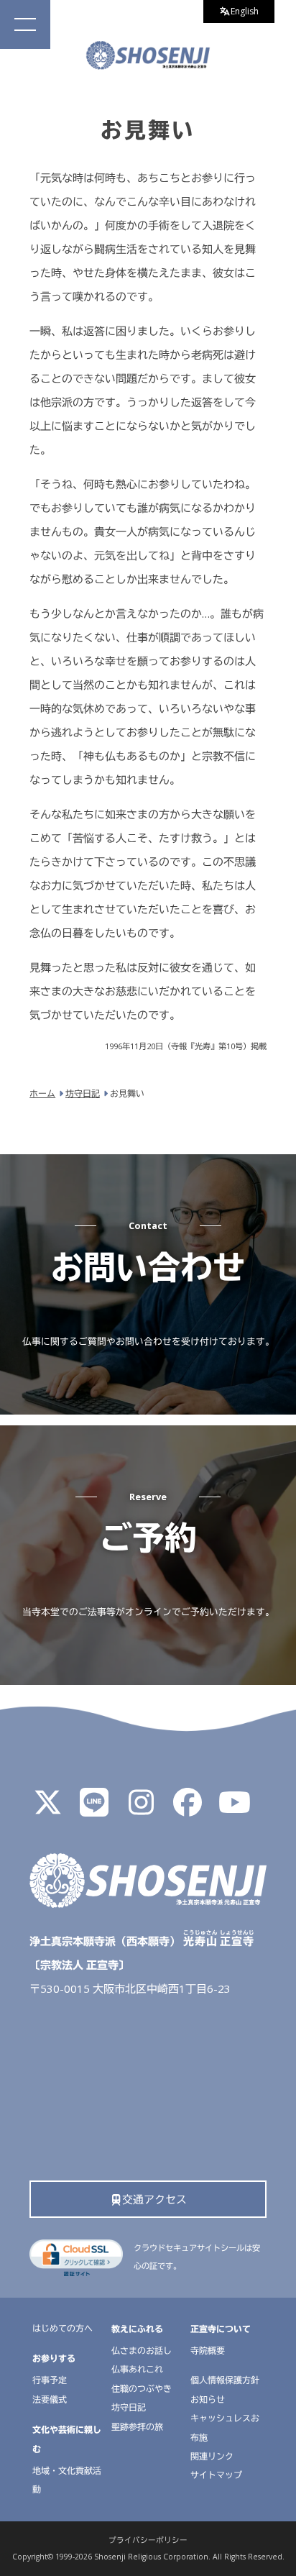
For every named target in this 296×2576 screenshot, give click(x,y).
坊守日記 (129, 2407)
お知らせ (208, 2399)
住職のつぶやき (142, 2389)
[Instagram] (141, 1809)
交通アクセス (154, 2199)
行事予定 (50, 2380)
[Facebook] (188, 1809)
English (245, 11)
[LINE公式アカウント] (94, 1809)
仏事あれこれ (137, 2369)
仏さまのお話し (142, 2351)
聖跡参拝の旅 (137, 2427)
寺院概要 (208, 2351)
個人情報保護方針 (225, 2380)
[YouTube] (234, 1809)
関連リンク (212, 2456)
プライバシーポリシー (148, 2540)
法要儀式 (50, 2399)
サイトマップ (216, 2475)
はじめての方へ (63, 2328)
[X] (47, 1809)
